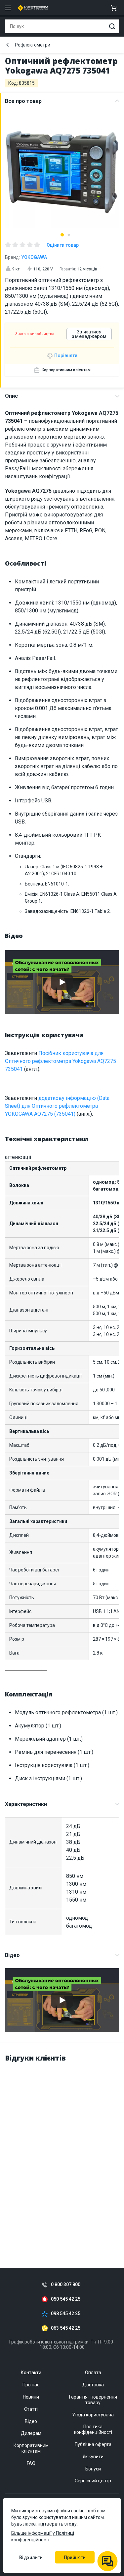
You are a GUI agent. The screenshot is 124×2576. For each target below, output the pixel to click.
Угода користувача (93, 2415)
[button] (62, 235)
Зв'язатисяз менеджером (89, 334)
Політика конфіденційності (93, 2429)
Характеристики (26, 1804)
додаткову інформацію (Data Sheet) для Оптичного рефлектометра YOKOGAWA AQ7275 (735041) (57, 1106)
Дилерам (31, 2433)
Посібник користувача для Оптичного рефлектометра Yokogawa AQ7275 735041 (61, 1061)
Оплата (93, 2373)
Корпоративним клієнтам (66, 370)
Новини (31, 2397)
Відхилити (31, 2558)
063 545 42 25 (66, 2328)
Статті (31, 2409)
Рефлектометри (33, 45)
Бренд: (26, 257)
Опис (11, 396)
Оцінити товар (63, 245)
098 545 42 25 (66, 2314)
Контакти (31, 2373)
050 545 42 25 (66, 2299)
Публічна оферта (93, 2444)
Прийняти (75, 2558)
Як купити (93, 2457)
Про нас (31, 2385)
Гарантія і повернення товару (93, 2400)
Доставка (93, 2385)
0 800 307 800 (66, 2285)
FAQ (31, 2463)
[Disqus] (62, 2151)
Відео (12, 1955)
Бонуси (93, 2469)
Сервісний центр (93, 2481)
